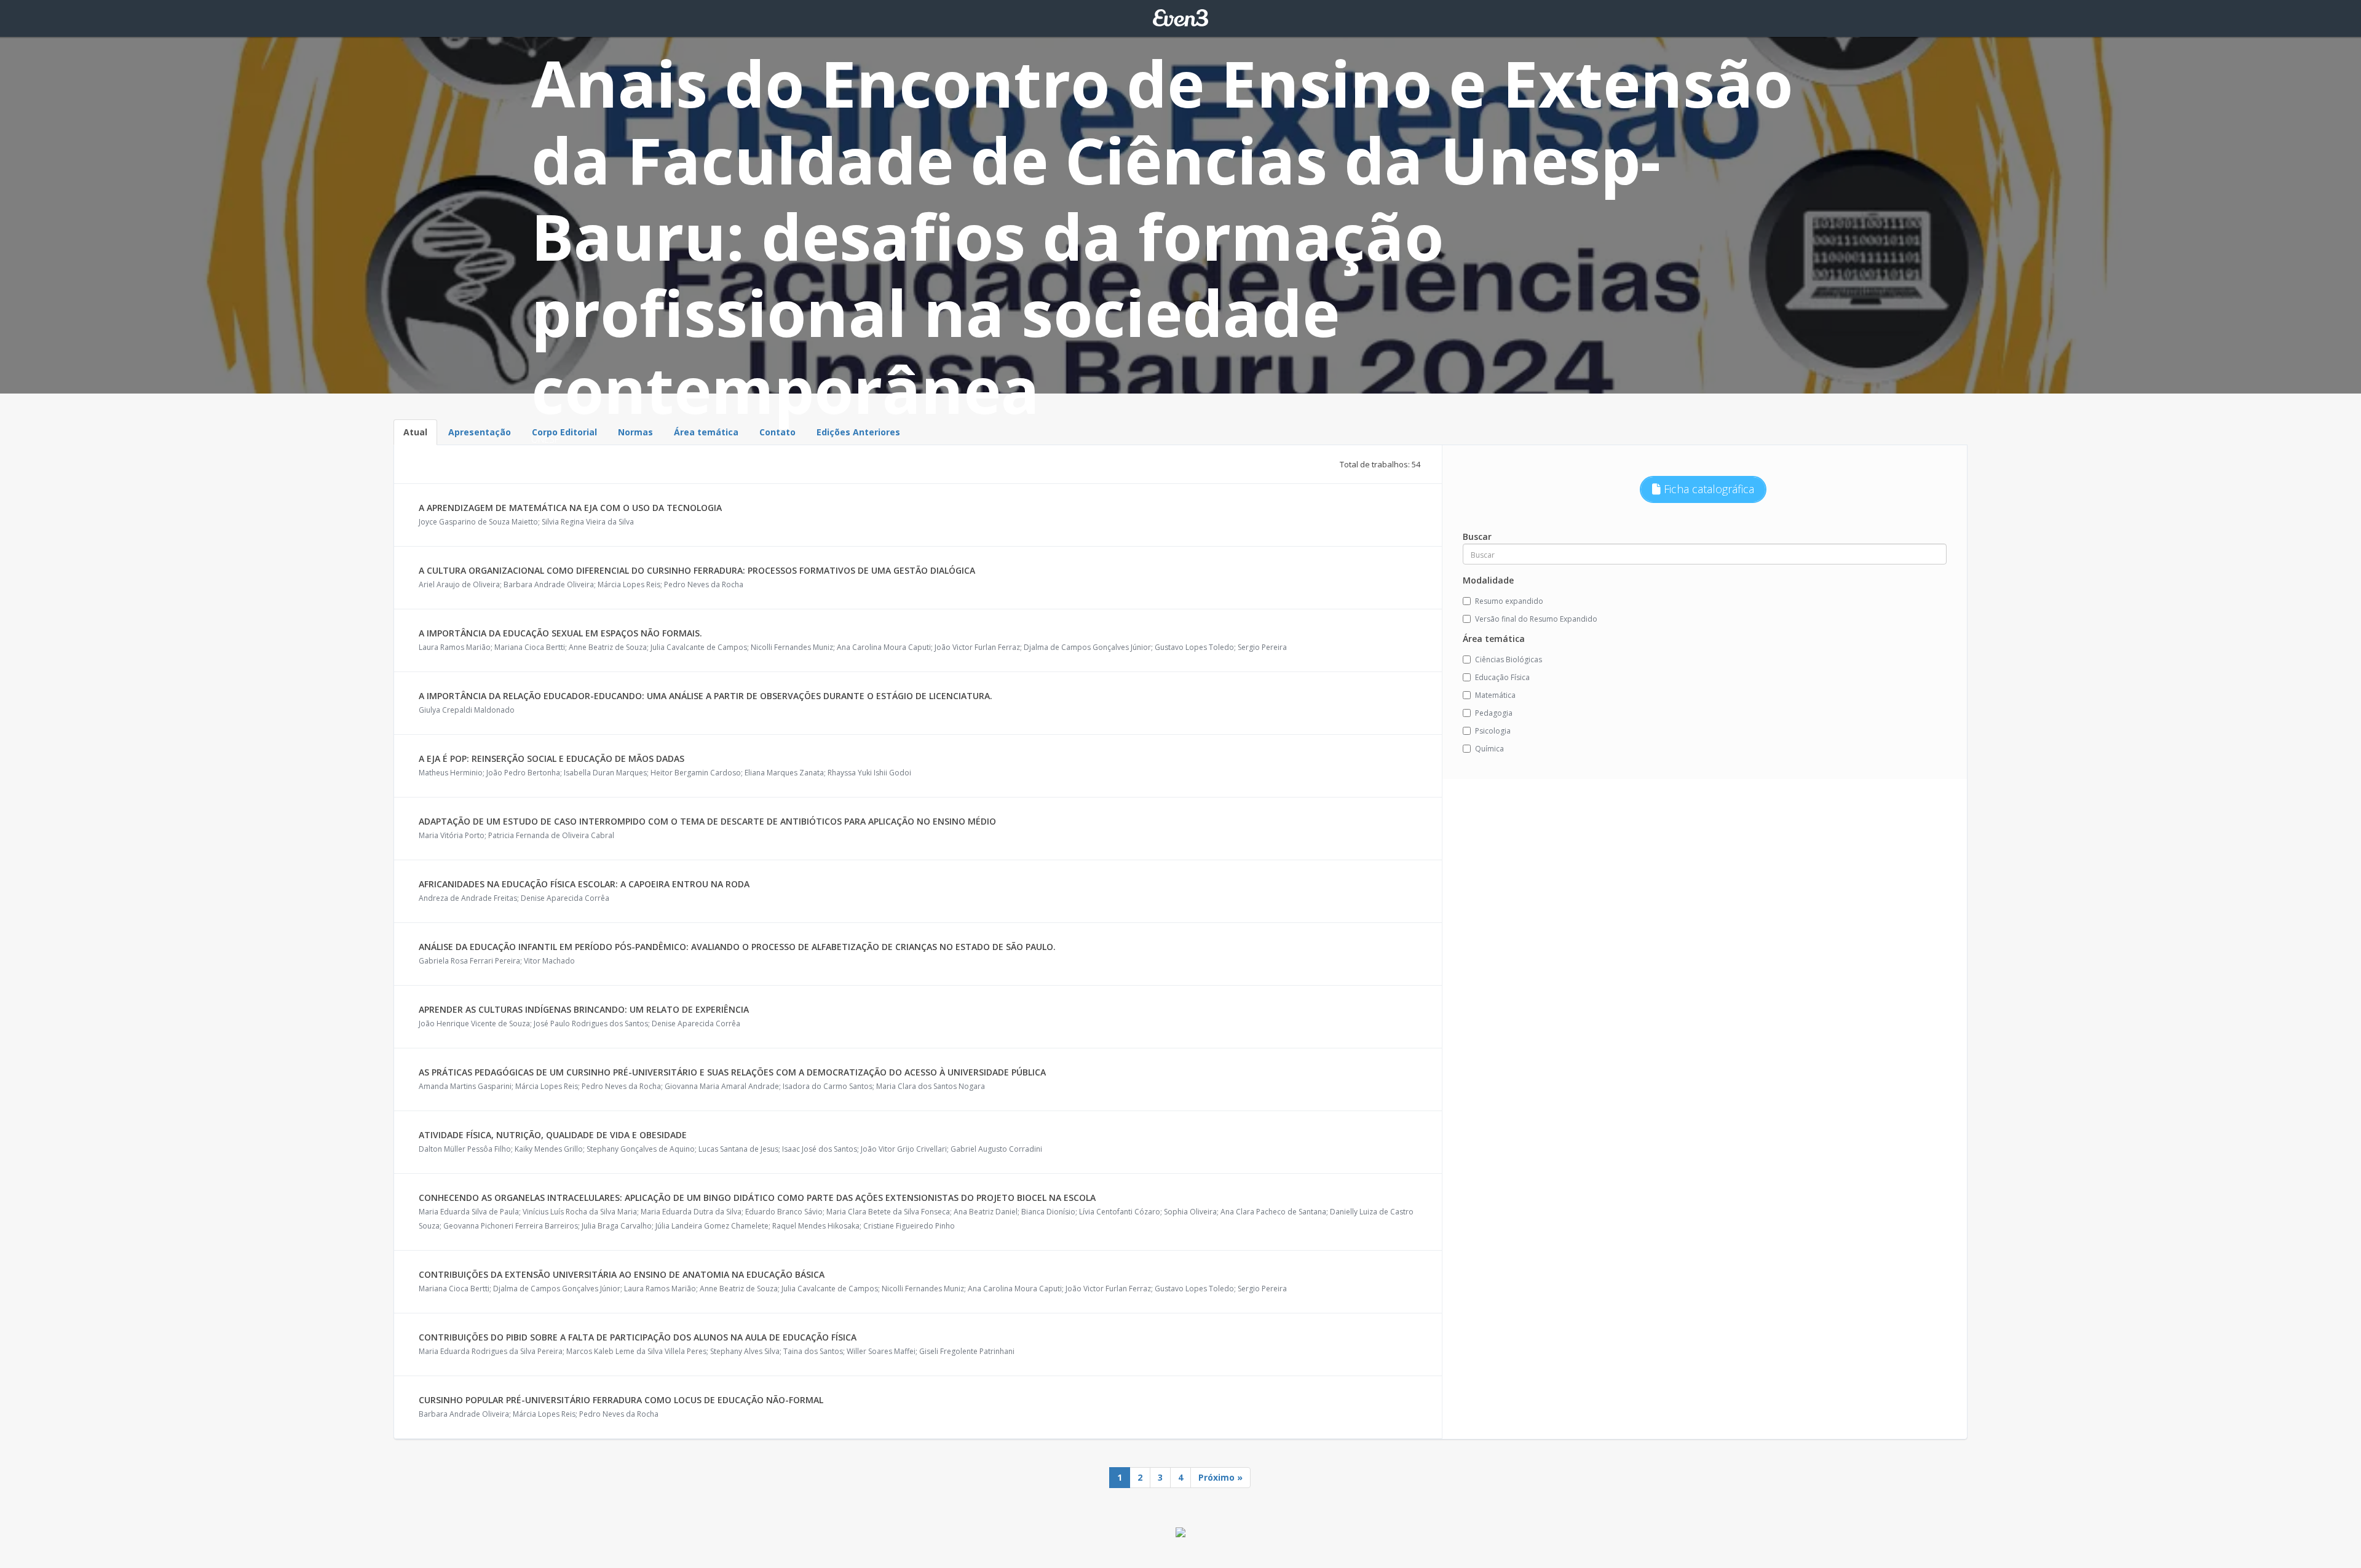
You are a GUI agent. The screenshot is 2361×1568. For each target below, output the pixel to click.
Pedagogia (1494, 713)
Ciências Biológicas (1509, 659)
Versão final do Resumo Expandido (1536, 619)
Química (1489, 749)
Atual (415, 432)
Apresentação (480, 432)
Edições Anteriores (858, 432)
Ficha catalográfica (1707, 489)
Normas (635, 432)
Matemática (1495, 695)
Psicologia (1493, 731)
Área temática (706, 432)
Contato (777, 432)
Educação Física (1502, 677)
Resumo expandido (1509, 601)
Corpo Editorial (564, 432)
